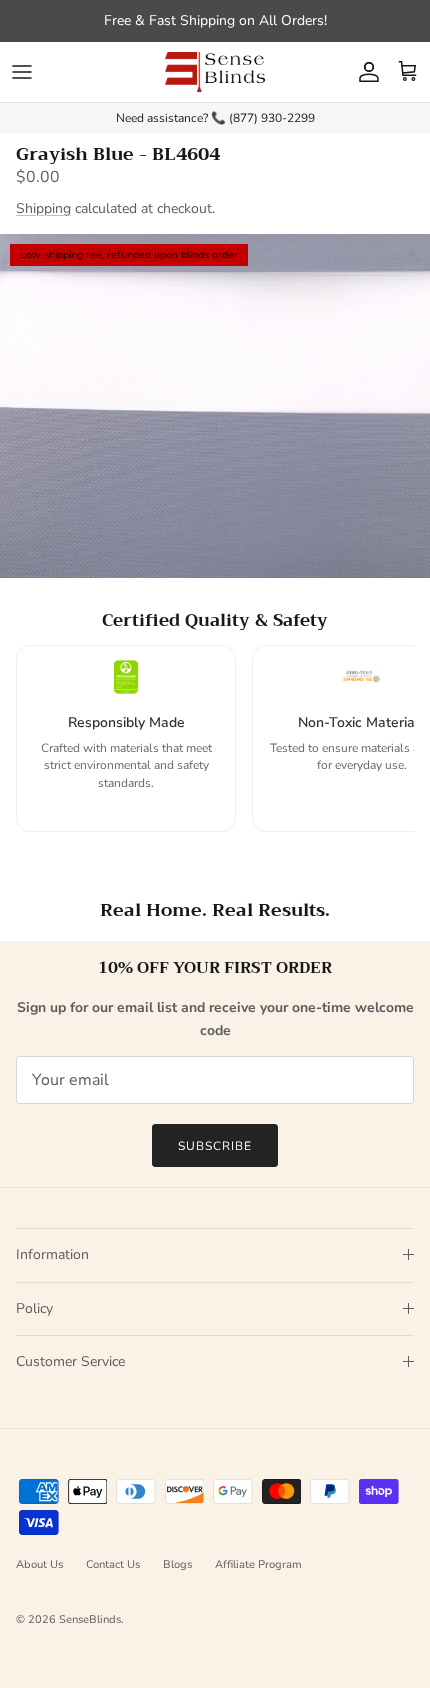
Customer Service (70, 1361)
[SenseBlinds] (215, 72)
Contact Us (113, 1564)
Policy (34, 1308)
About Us (39, 1564)
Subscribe (215, 1146)
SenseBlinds (90, 1619)
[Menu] (22, 72)
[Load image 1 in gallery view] (215, 406)
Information (52, 1254)
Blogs (177, 1564)
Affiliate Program (258, 1564)
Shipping (43, 208)
